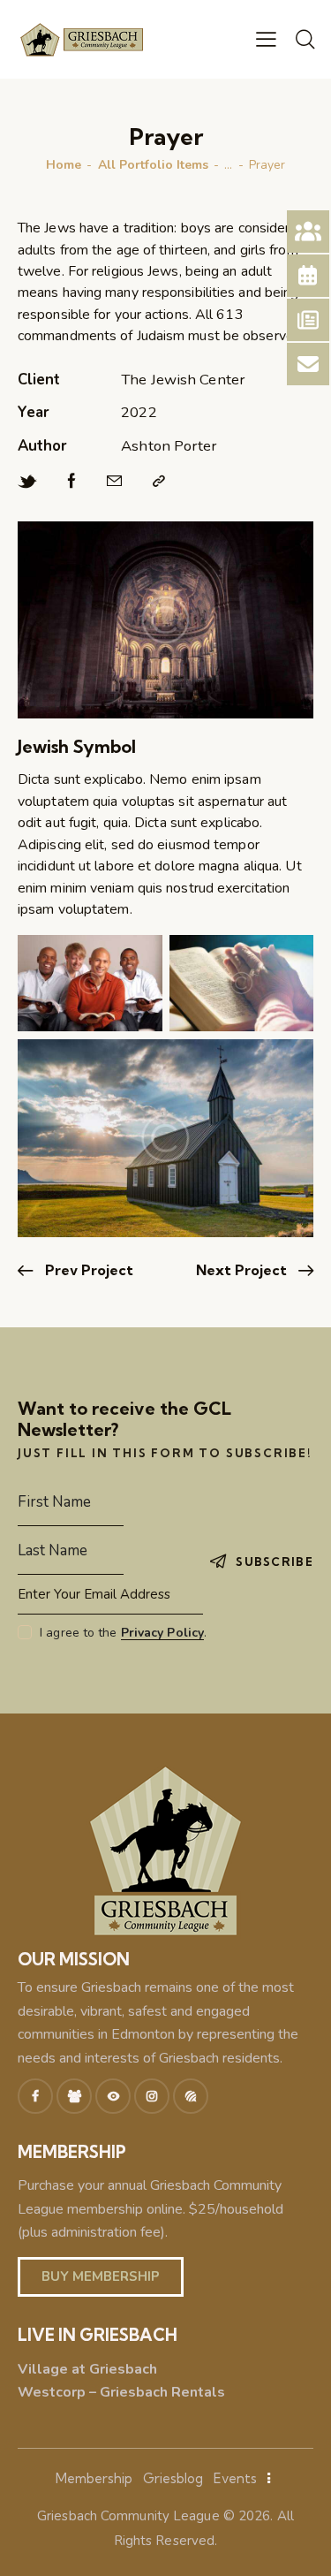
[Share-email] (114, 482)
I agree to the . (123, 1633)
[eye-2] (113, 2096)
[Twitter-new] (27, 482)
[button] (266, 39)
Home (64, 165)
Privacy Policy (162, 1634)
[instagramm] (152, 2096)
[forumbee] (191, 2096)
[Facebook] (72, 482)
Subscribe (275, 1562)
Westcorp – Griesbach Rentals (121, 2392)
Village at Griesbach (87, 2369)
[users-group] (74, 2096)
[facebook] (35, 2096)
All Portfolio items (153, 165)
